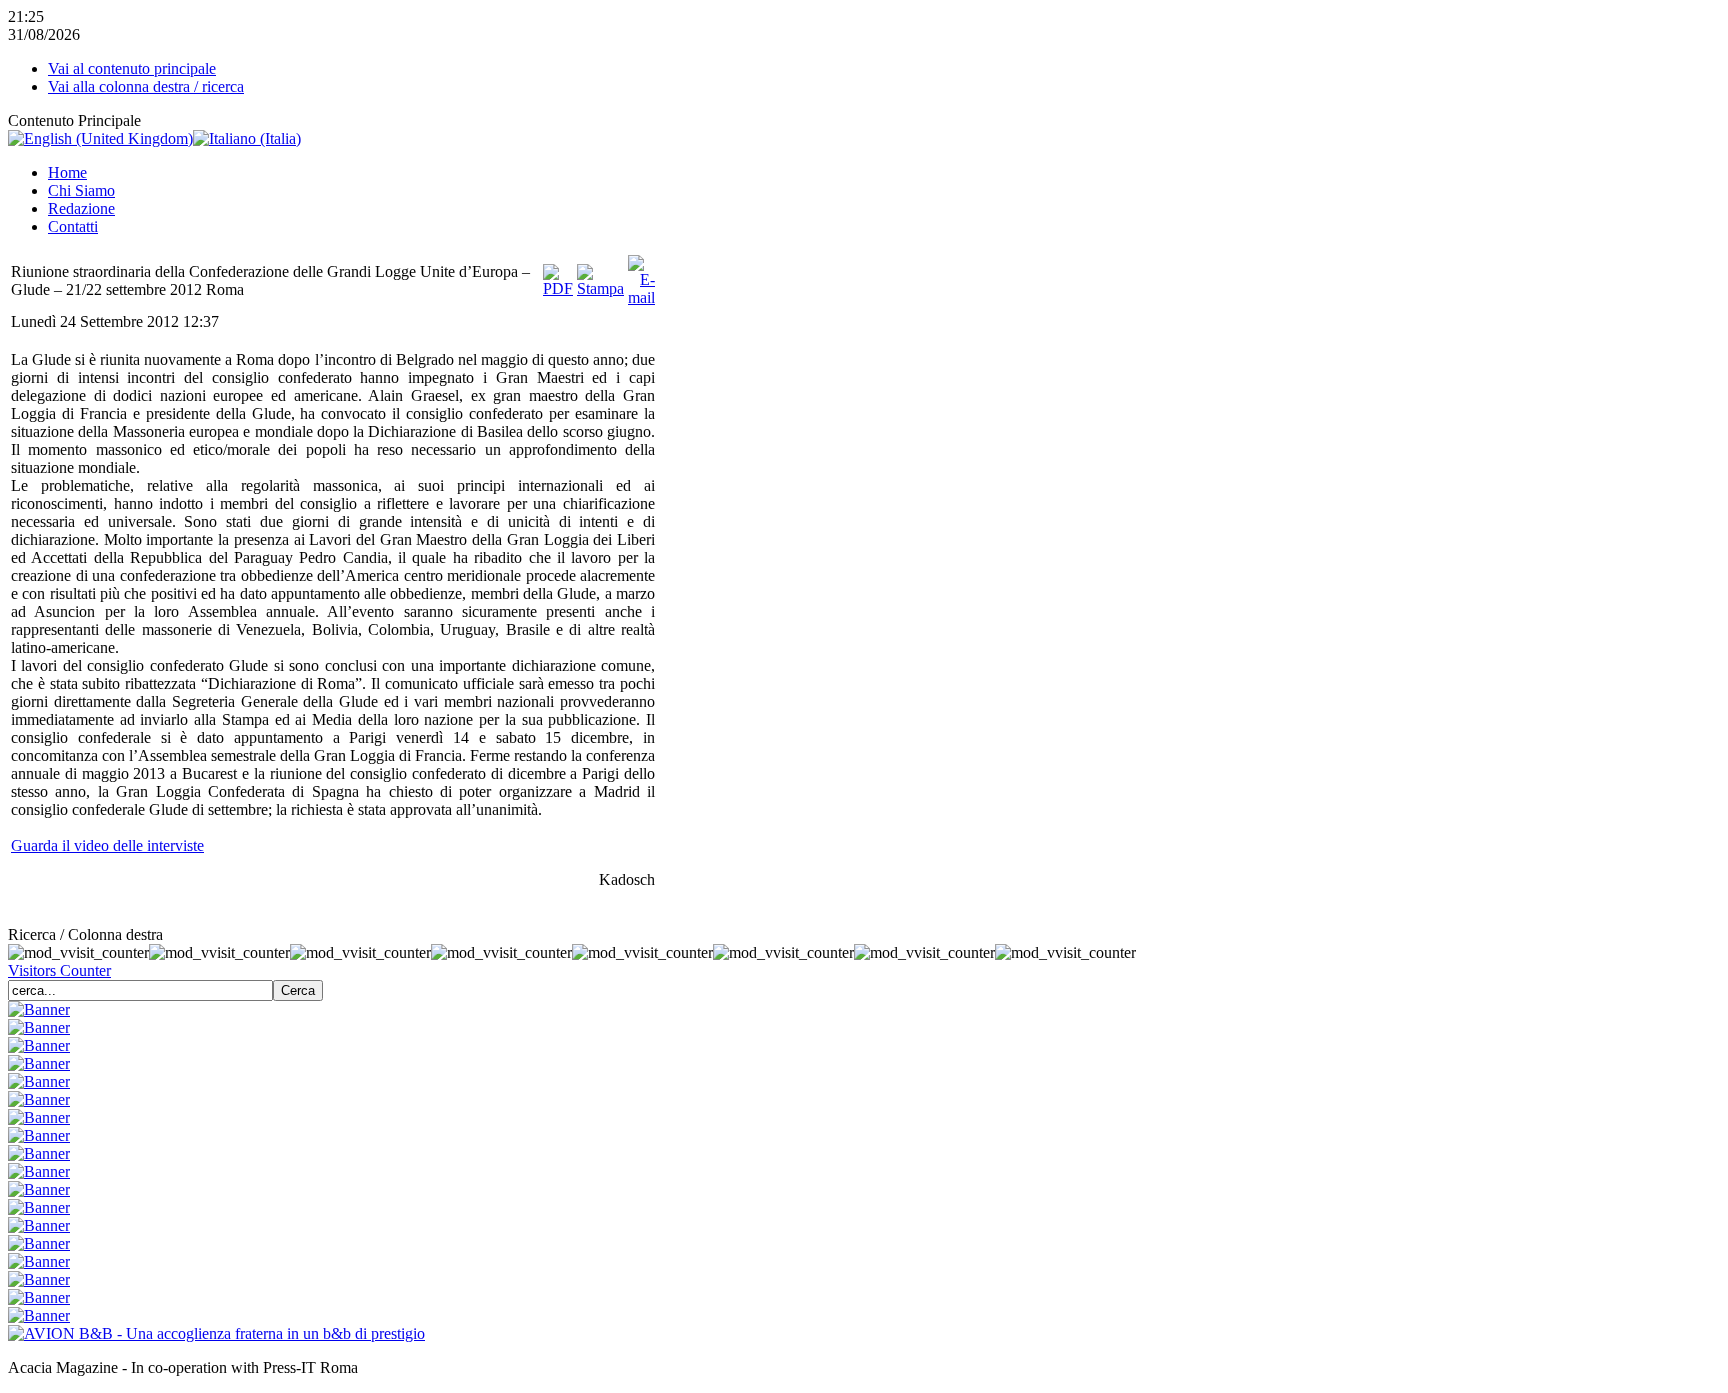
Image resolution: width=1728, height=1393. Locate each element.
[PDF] (558, 288)
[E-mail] (641, 297)
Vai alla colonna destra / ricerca (146, 86)
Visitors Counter (59, 970)
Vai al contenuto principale (132, 68)
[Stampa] (600, 288)
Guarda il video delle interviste (107, 845)
